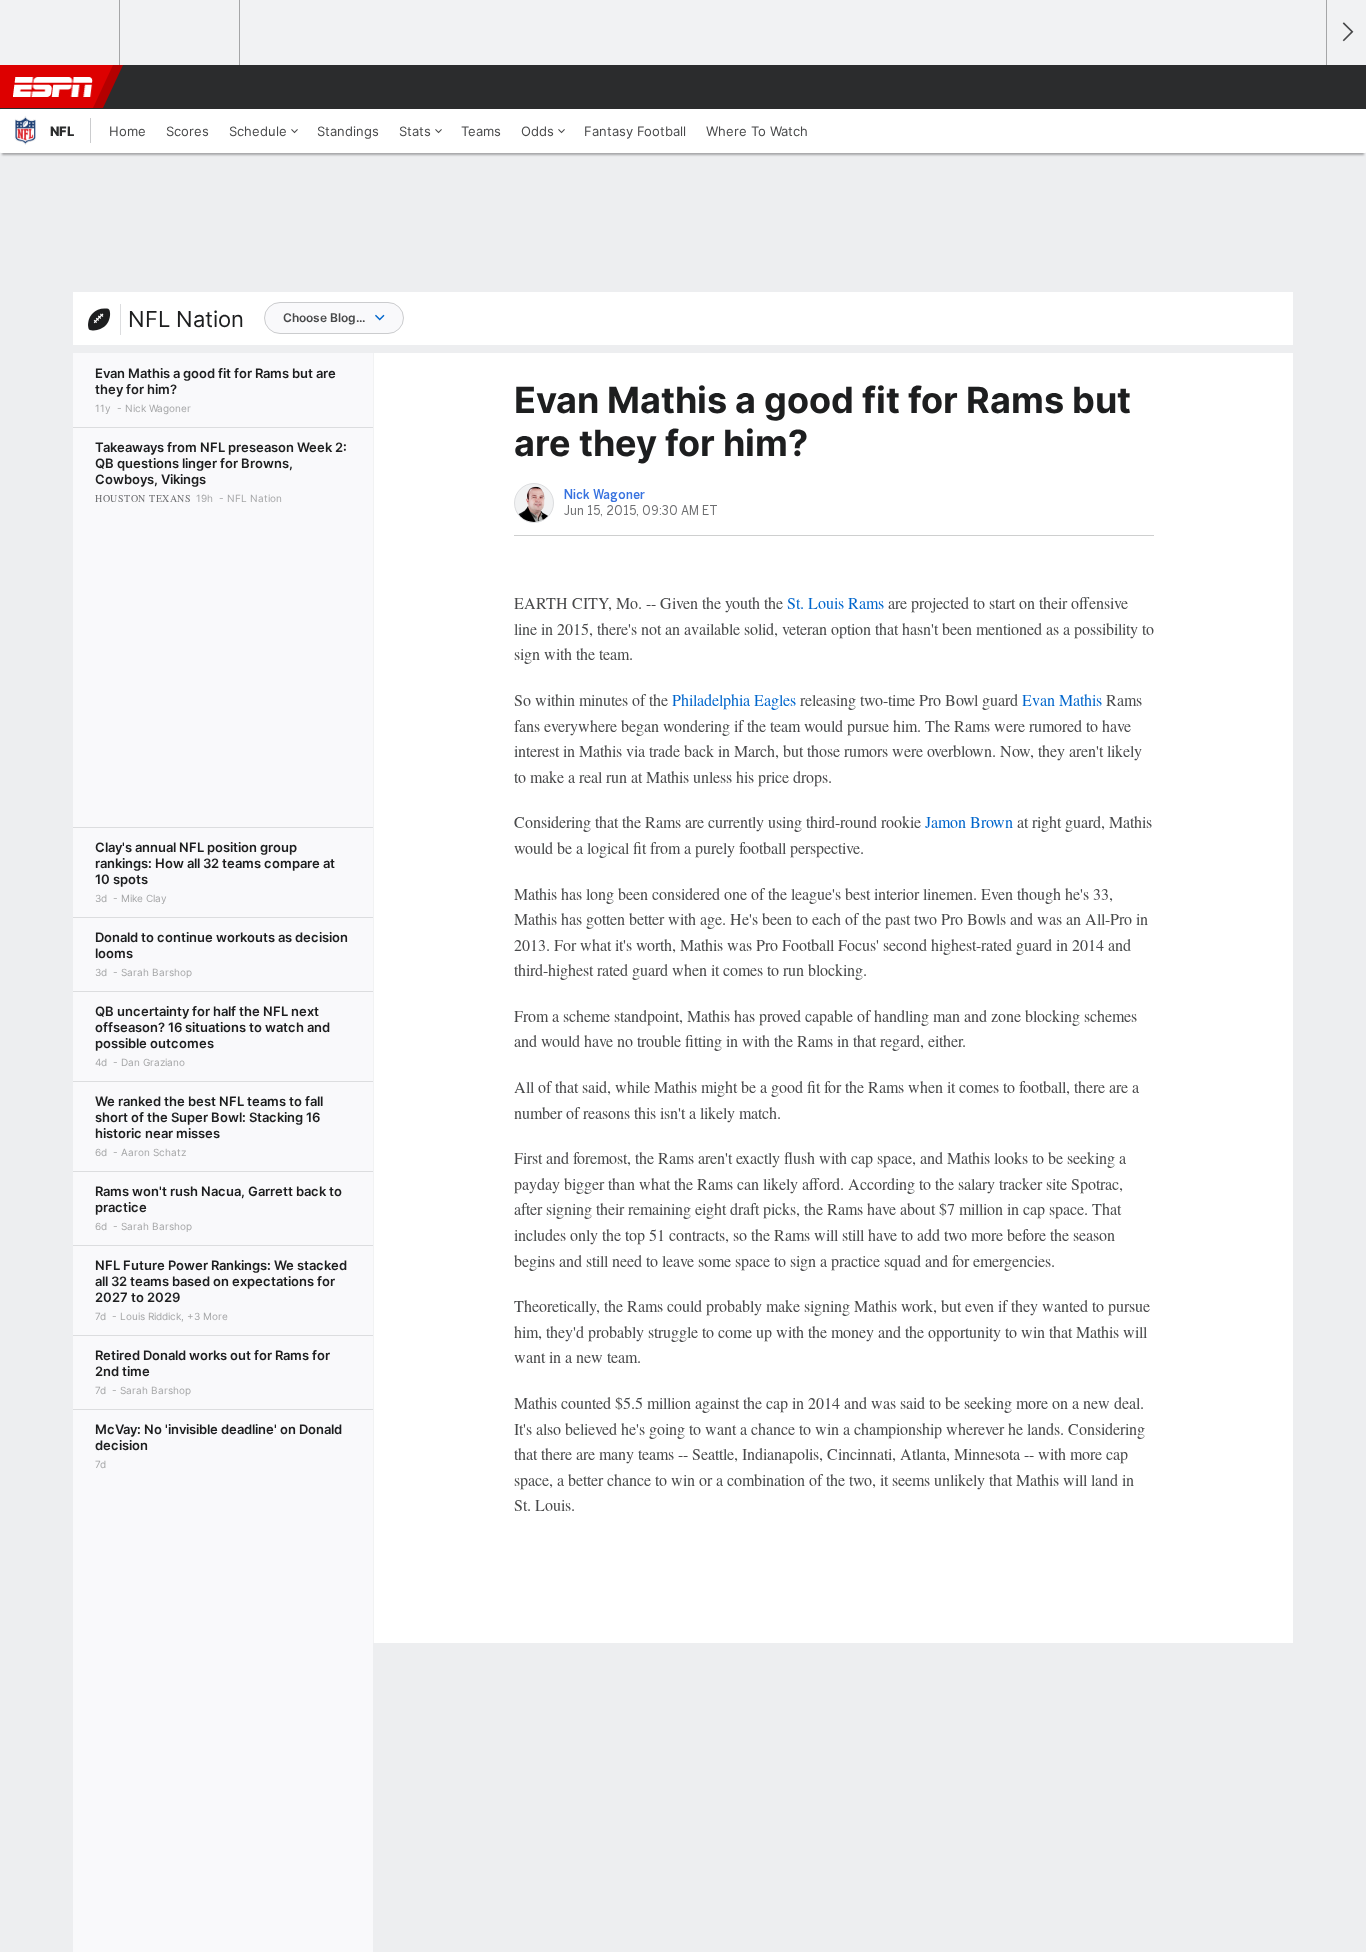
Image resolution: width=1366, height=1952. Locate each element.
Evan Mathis (1062, 699)
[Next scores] (1346, 32)
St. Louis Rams (835, 602)
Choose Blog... (324, 317)
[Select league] (61, 33)
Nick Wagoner (604, 495)
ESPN (53, 87)
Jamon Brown (969, 821)
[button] (1302, 87)
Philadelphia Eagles (734, 699)
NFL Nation (186, 319)
